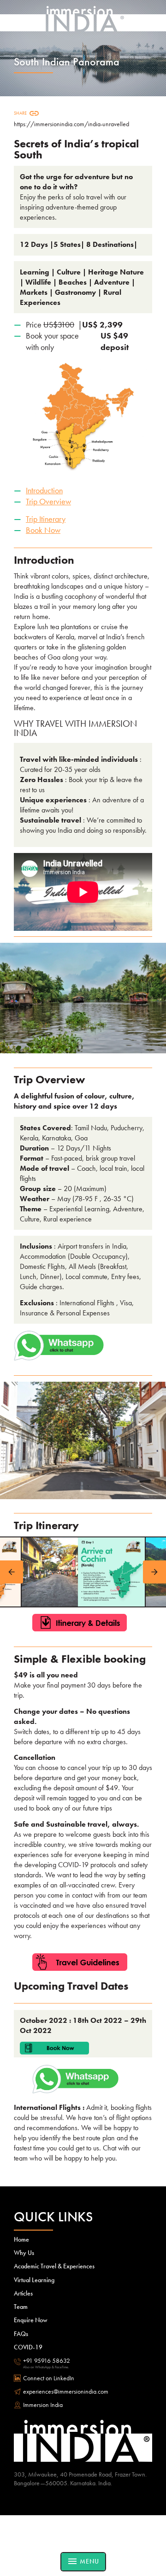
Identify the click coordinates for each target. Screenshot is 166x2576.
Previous (12, 1572)
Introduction (44, 490)
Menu (83, 2561)
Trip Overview (48, 501)
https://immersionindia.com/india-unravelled (71, 124)
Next (154, 1572)
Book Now (43, 530)
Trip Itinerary (46, 519)
